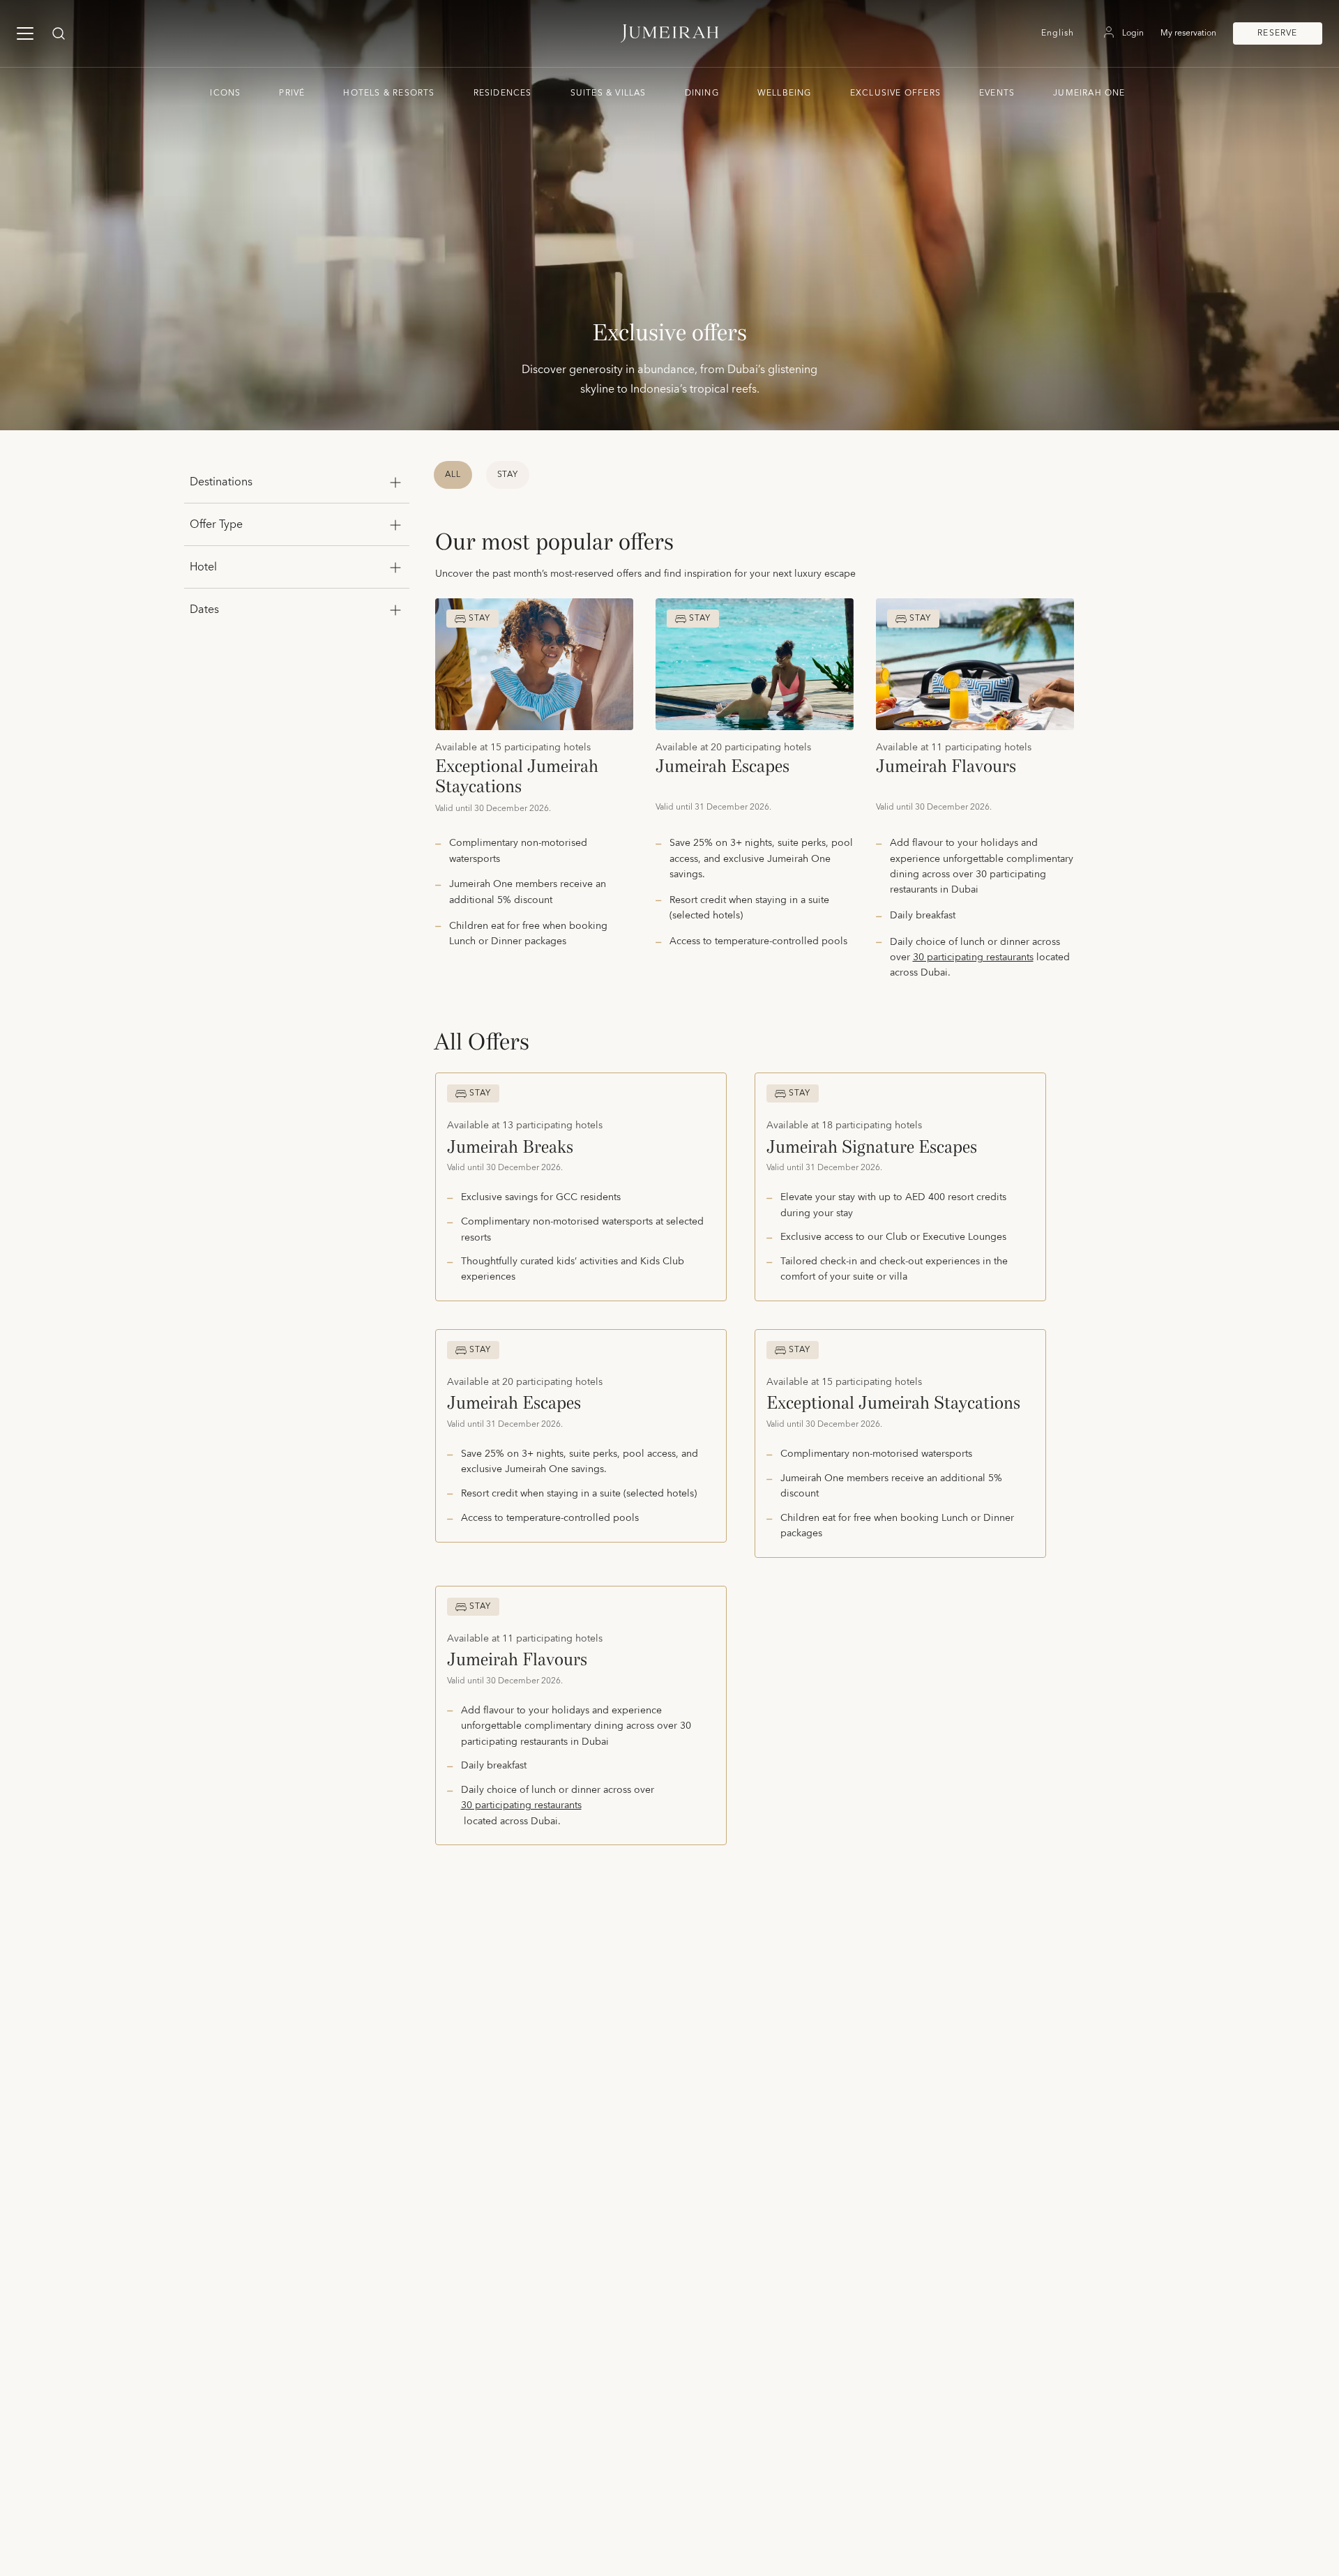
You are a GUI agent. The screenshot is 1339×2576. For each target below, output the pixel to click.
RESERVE (1277, 33)
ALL (453, 475)
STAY (508, 475)
